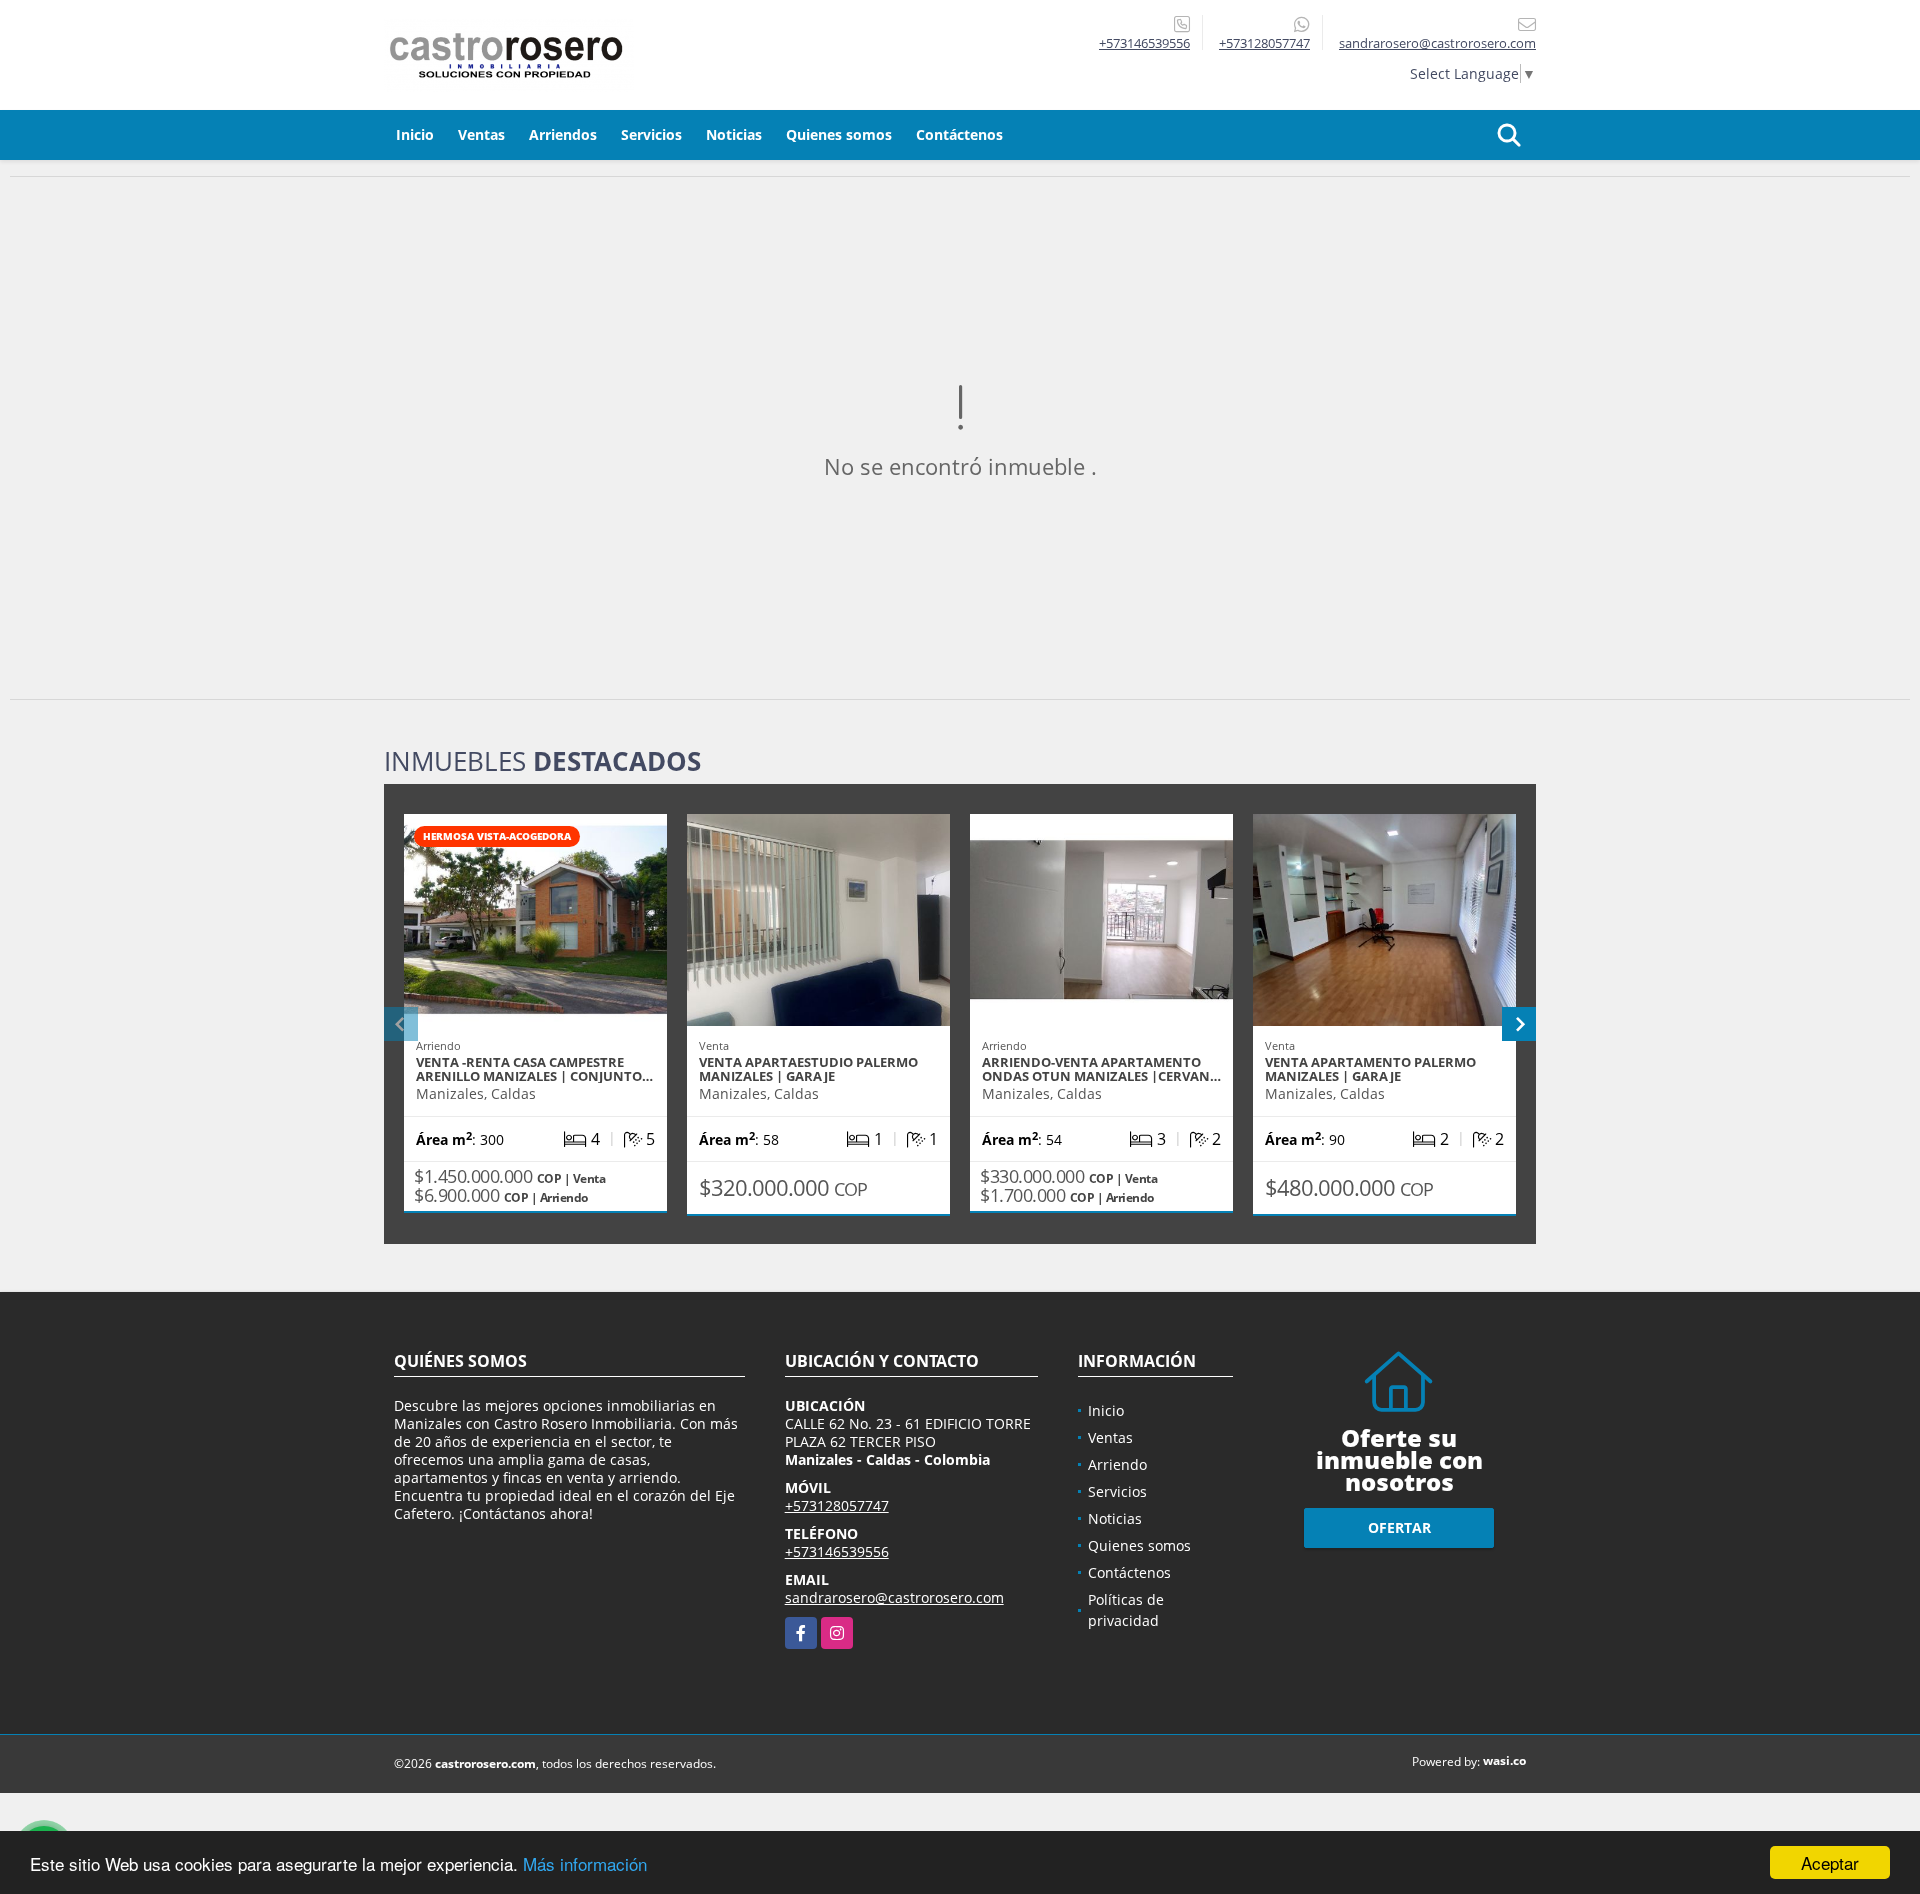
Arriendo (1117, 1464)
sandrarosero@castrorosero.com (894, 1597)
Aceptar (1830, 1862)
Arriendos (563, 134)
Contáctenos (959, 134)
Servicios (651, 134)
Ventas (481, 134)
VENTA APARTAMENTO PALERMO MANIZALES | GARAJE (1370, 1069)
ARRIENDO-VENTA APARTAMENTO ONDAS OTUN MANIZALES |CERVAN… (1101, 1069)
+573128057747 (1264, 43)
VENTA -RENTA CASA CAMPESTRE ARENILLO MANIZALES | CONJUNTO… (534, 1069)
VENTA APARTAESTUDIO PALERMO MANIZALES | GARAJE (808, 1069)
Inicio (415, 134)
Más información (585, 1863)
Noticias (734, 134)
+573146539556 (1144, 43)
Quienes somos (839, 134)
